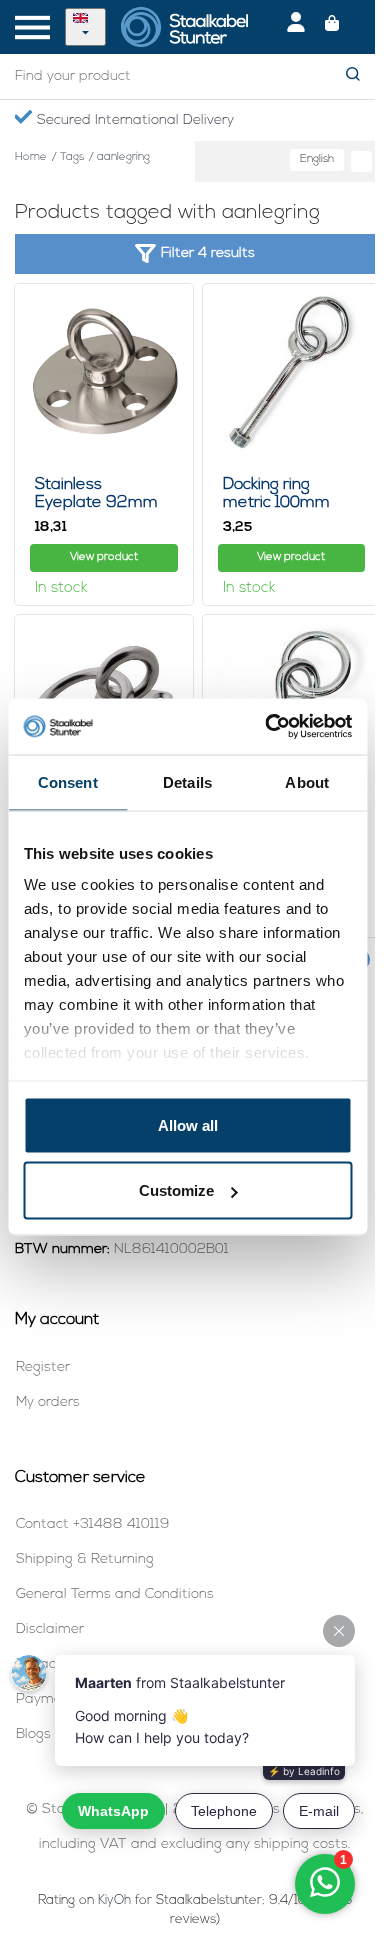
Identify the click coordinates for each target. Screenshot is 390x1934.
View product (104, 557)
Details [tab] (187, 781)
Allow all (188, 1124)
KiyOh (114, 1900)
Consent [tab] (68, 781)
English (317, 159)
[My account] (296, 27)
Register (43, 1367)
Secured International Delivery (133, 120)
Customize (176, 1190)
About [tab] (307, 781)
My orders (48, 1402)
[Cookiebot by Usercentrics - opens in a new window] (267, 727)
